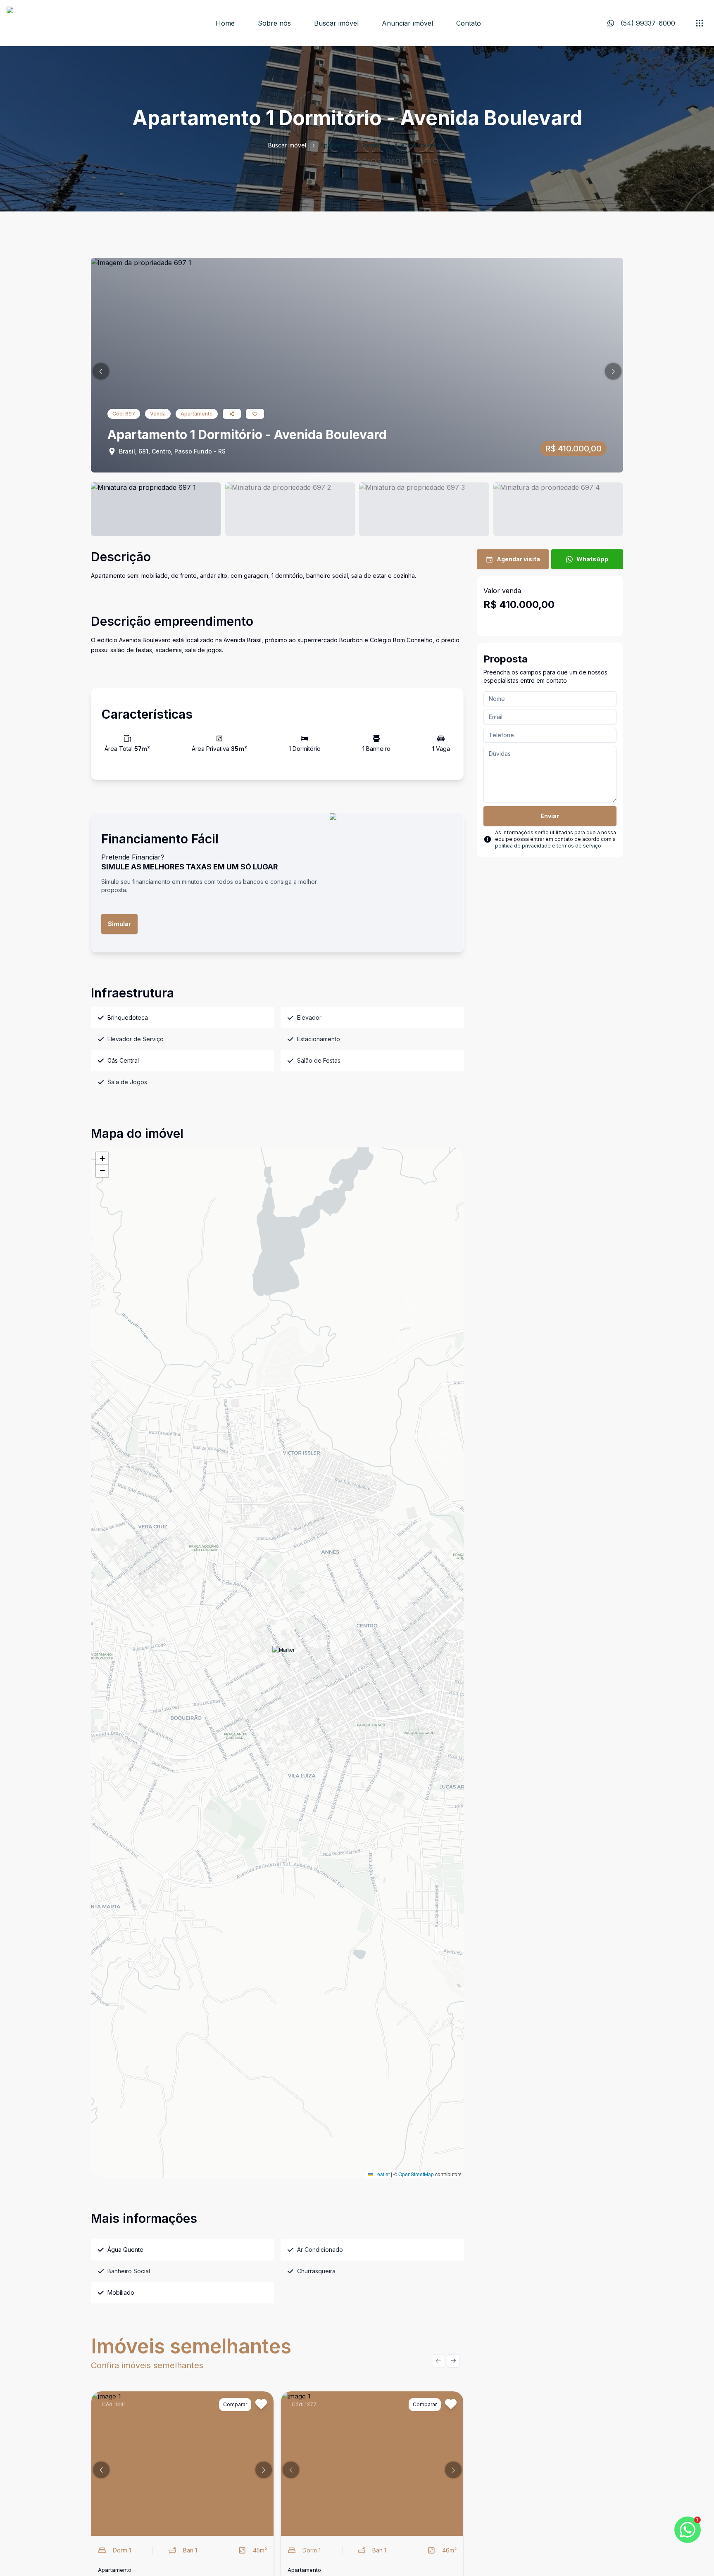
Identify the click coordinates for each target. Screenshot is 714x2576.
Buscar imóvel (336, 23)
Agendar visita (518, 559)
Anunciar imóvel (407, 23)
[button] (101, 371)
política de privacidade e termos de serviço (548, 846)
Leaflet (381, 2174)
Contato (469, 23)
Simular (119, 924)
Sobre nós (274, 23)
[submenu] (700, 23)
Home (225, 23)
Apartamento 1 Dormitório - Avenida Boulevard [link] (383, 145)
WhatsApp (592, 559)
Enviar (550, 816)
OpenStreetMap (416, 2174)
